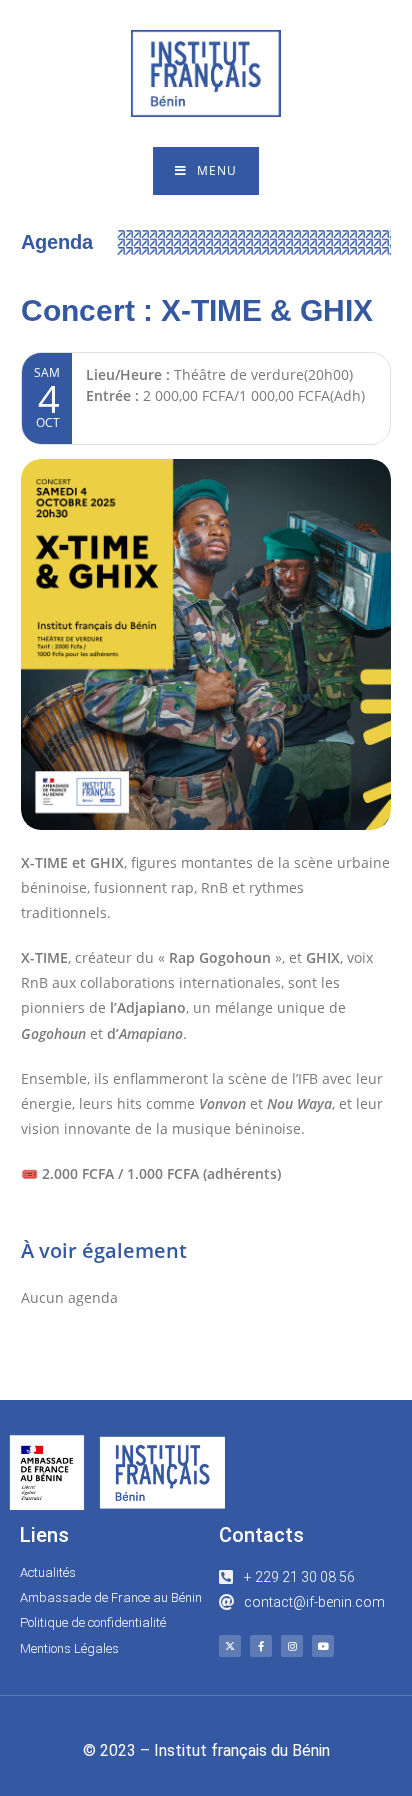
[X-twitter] (230, 1646)
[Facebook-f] (261, 1646)
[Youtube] (323, 1646)
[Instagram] (292, 1646)
